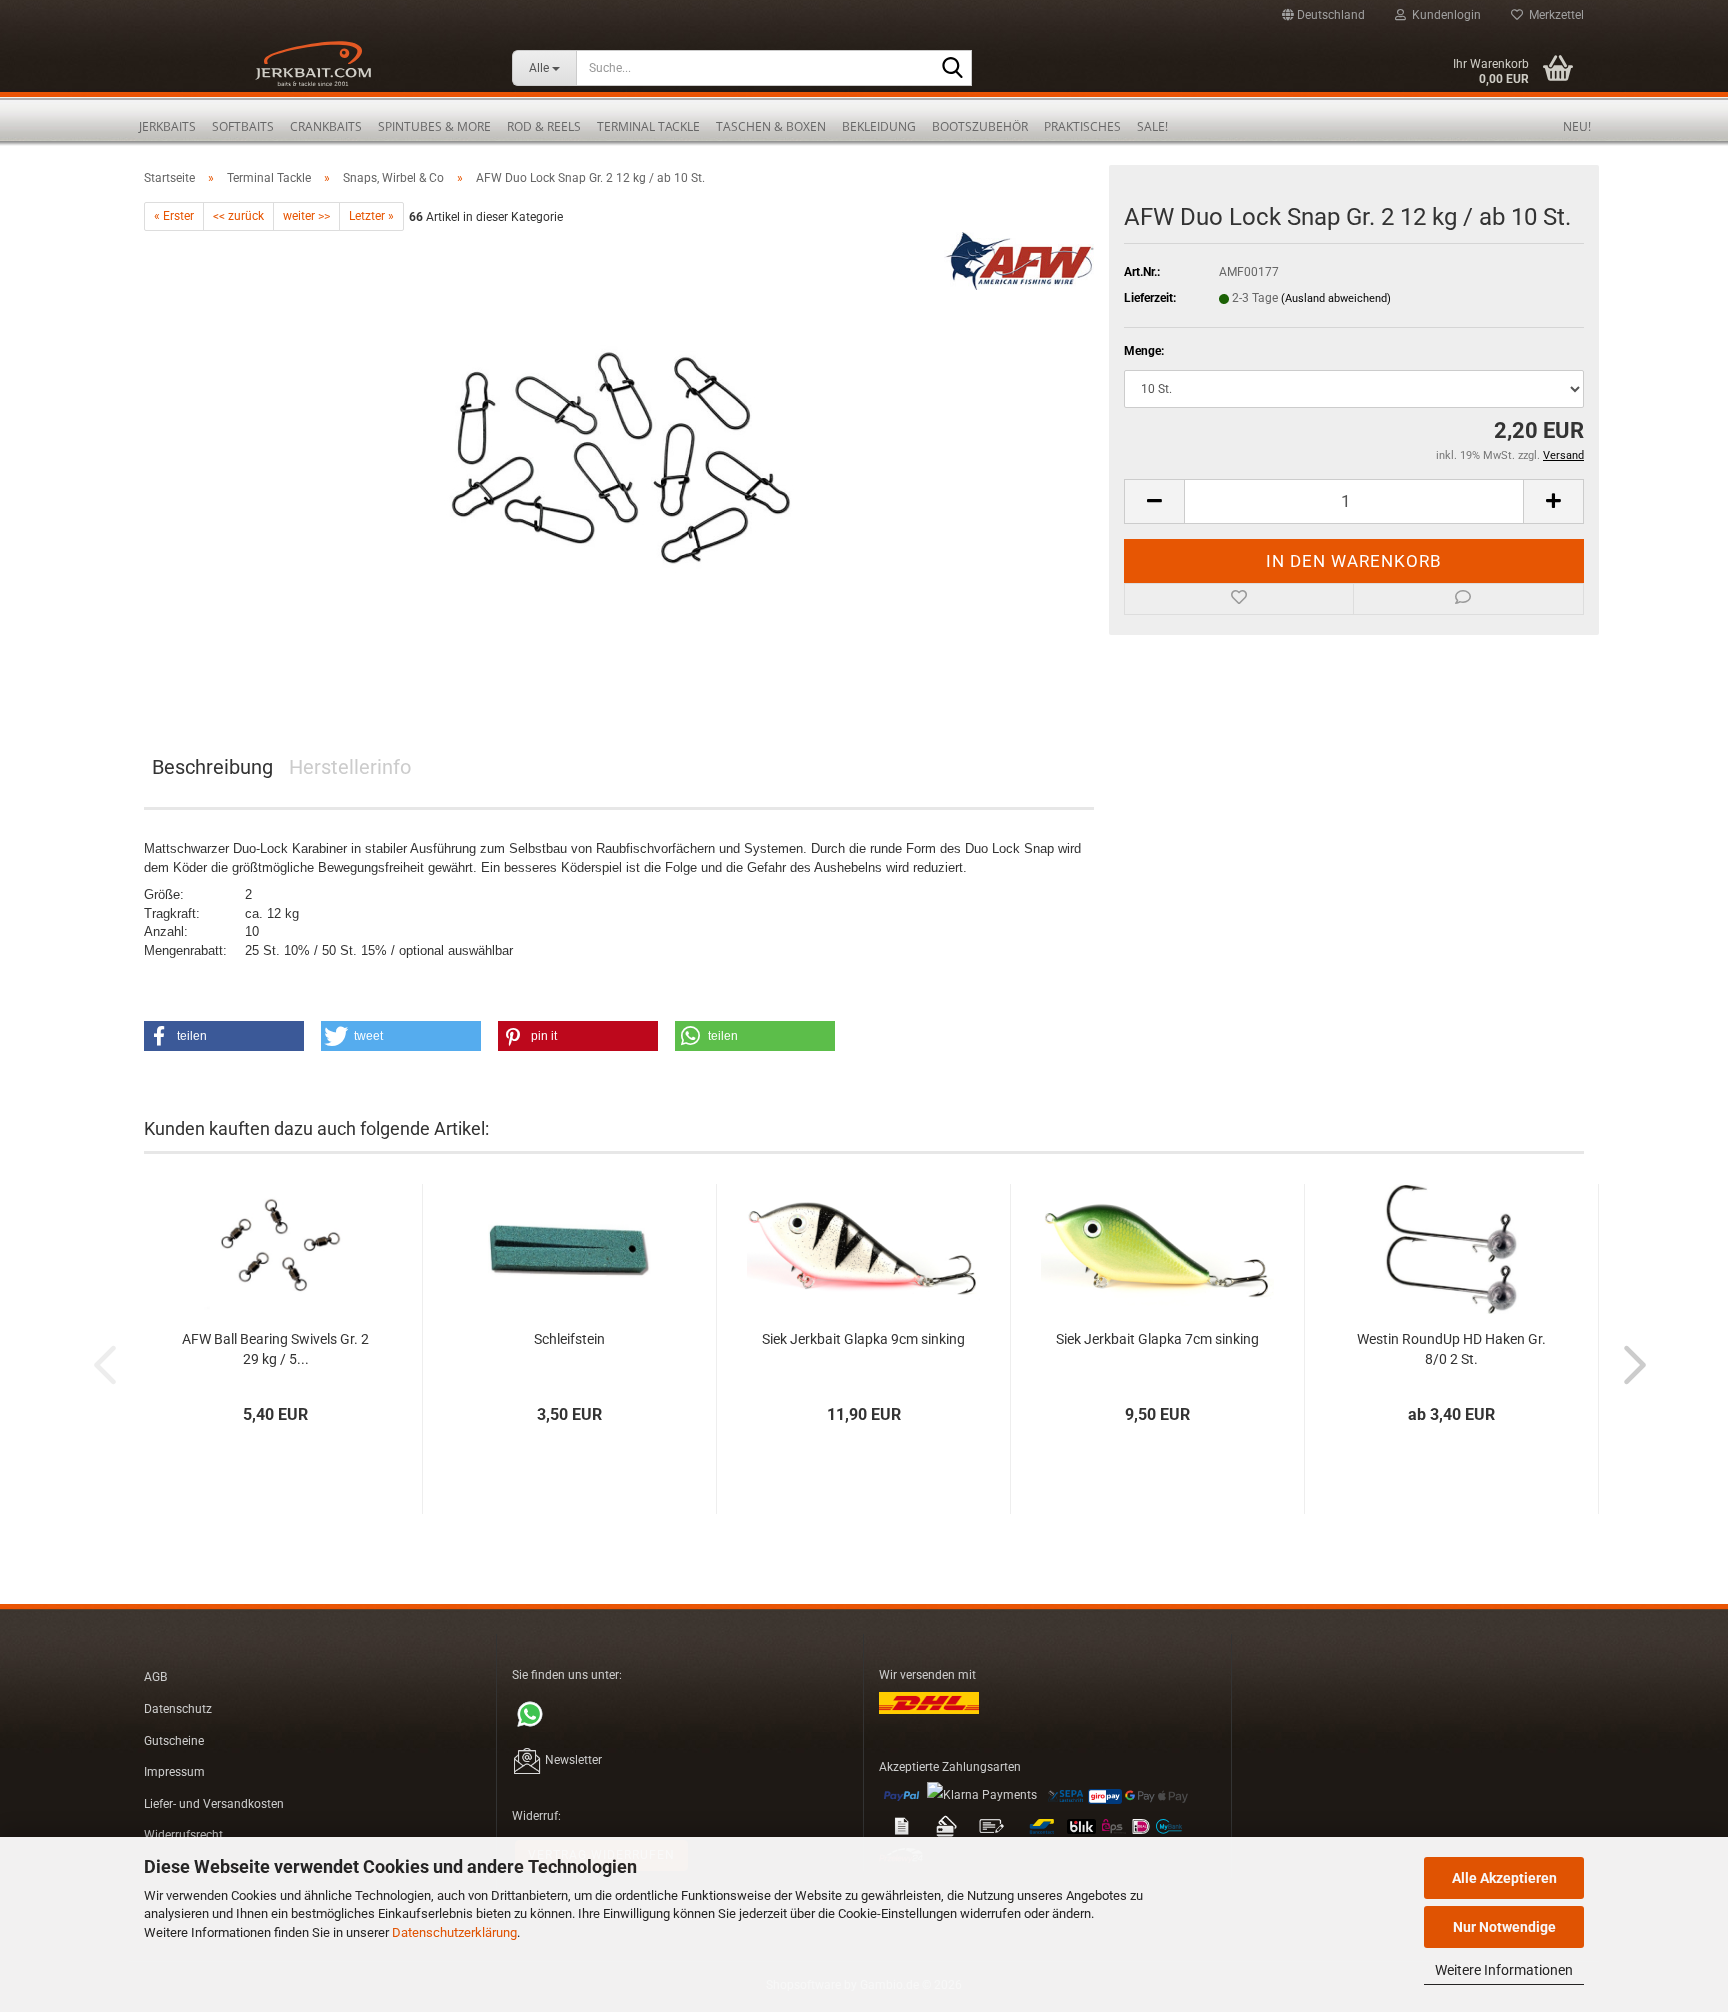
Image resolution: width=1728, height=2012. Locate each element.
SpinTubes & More (434, 126)
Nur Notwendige (1504, 1927)
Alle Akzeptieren (1504, 1878)
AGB (155, 1677)
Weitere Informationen (1504, 1970)
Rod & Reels (544, 126)
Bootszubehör (980, 126)
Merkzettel (1553, 15)
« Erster (174, 216)
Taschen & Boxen (771, 126)
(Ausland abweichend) (1336, 298)
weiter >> (306, 216)
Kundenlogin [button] (1443, 15)
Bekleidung (879, 126)
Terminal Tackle (648, 126)
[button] (1323, 15)
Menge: (1144, 351)
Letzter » (371, 216)
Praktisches (1082, 126)
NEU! (1577, 126)
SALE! (1152, 126)
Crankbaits (326, 126)
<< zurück (238, 216)
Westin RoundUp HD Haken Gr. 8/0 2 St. (1451, 1349)
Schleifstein (569, 1339)
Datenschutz (178, 1709)
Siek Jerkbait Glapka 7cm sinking (1157, 1339)
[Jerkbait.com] (313, 70)
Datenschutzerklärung (454, 1932)
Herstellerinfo (350, 767)
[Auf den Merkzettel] (1239, 599)
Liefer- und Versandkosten (214, 1804)
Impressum (174, 1772)
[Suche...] (953, 69)
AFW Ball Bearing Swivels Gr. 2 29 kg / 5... (275, 1349)
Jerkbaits (167, 126)
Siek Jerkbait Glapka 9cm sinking (863, 1339)
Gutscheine (174, 1741)
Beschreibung (212, 767)
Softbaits (243, 126)
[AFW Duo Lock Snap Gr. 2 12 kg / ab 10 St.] (619, 456)
